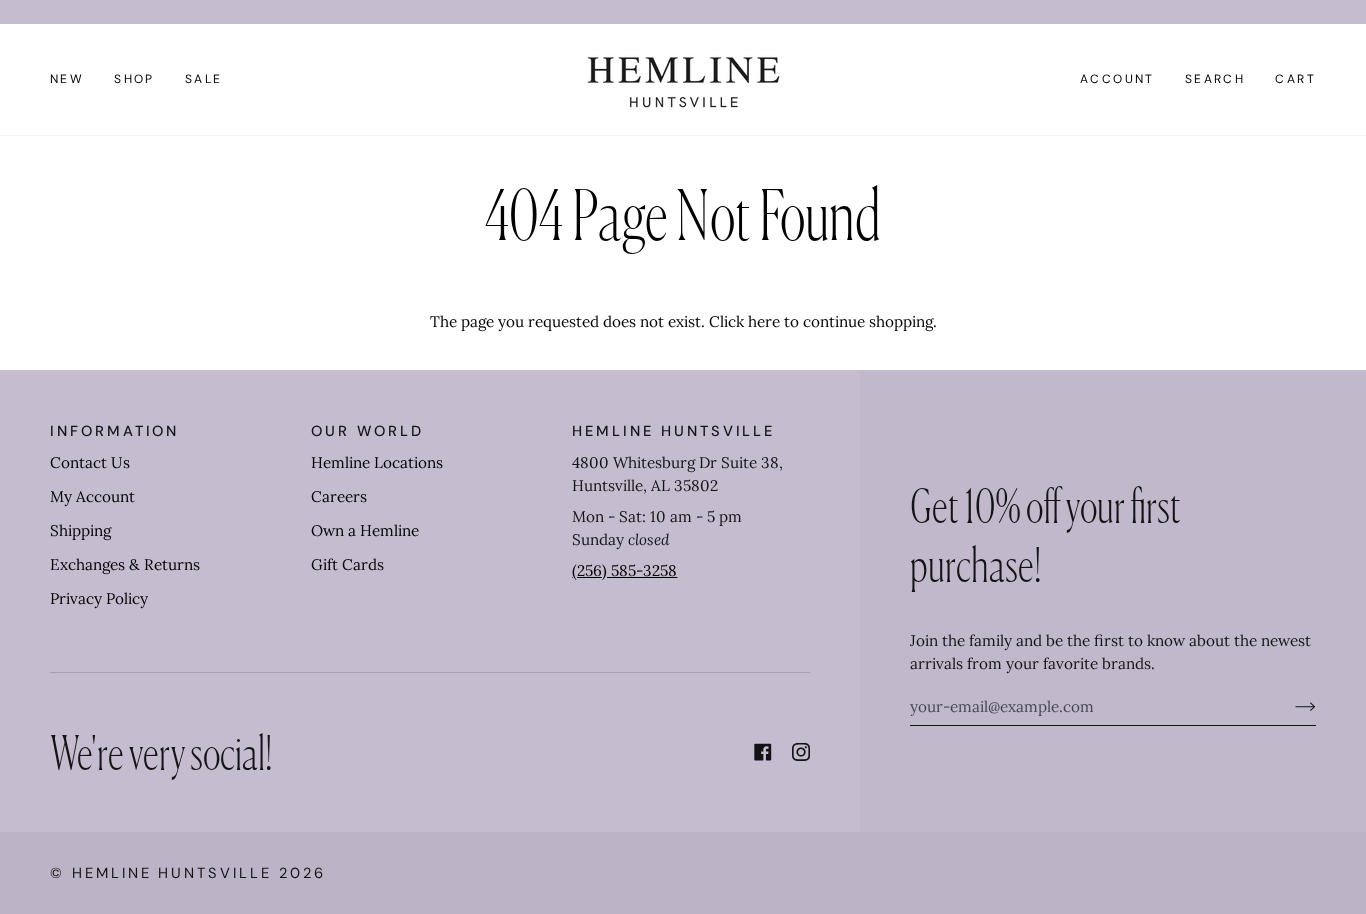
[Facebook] (763, 752)
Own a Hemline (365, 530)
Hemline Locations (377, 462)
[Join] (1289, 707)
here (764, 321)
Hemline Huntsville (172, 873)
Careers (339, 496)
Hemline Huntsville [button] (673, 431)
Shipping (80, 530)
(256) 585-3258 (624, 570)
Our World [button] (367, 431)
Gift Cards (347, 564)
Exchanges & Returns (125, 564)
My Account (92, 496)
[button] (134, 79)
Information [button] (114, 431)
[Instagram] (801, 752)
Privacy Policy (99, 598)
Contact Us (90, 462)
